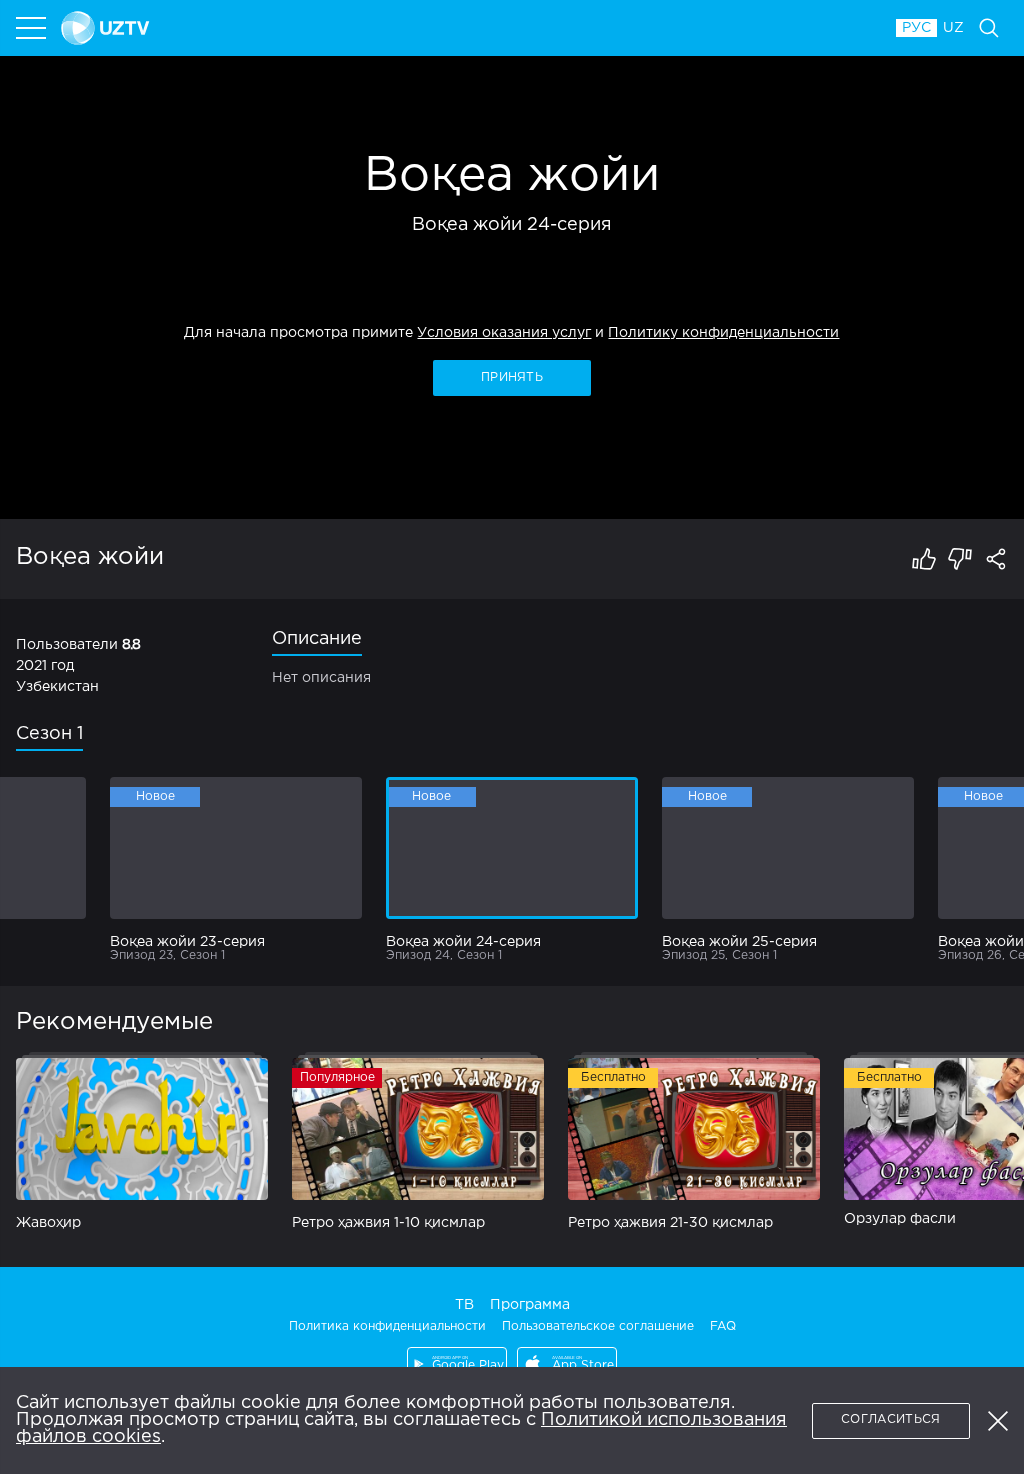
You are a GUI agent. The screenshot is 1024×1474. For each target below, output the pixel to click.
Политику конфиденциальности (723, 333)
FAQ (723, 1326)
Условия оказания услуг (504, 333)
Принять (512, 377)
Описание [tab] (317, 639)
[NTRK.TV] (469, 28)
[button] (998, 1421)
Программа (530, 1305)
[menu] (33, 28)
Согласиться (890, 1419)
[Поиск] (989, 28)
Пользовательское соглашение (598, 1326)
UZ (953, 28)
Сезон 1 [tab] (49, 734)
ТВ (464, 1305)
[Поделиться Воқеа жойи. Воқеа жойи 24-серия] (996, 559)
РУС (916, 28)
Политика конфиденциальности (387, 1326)
